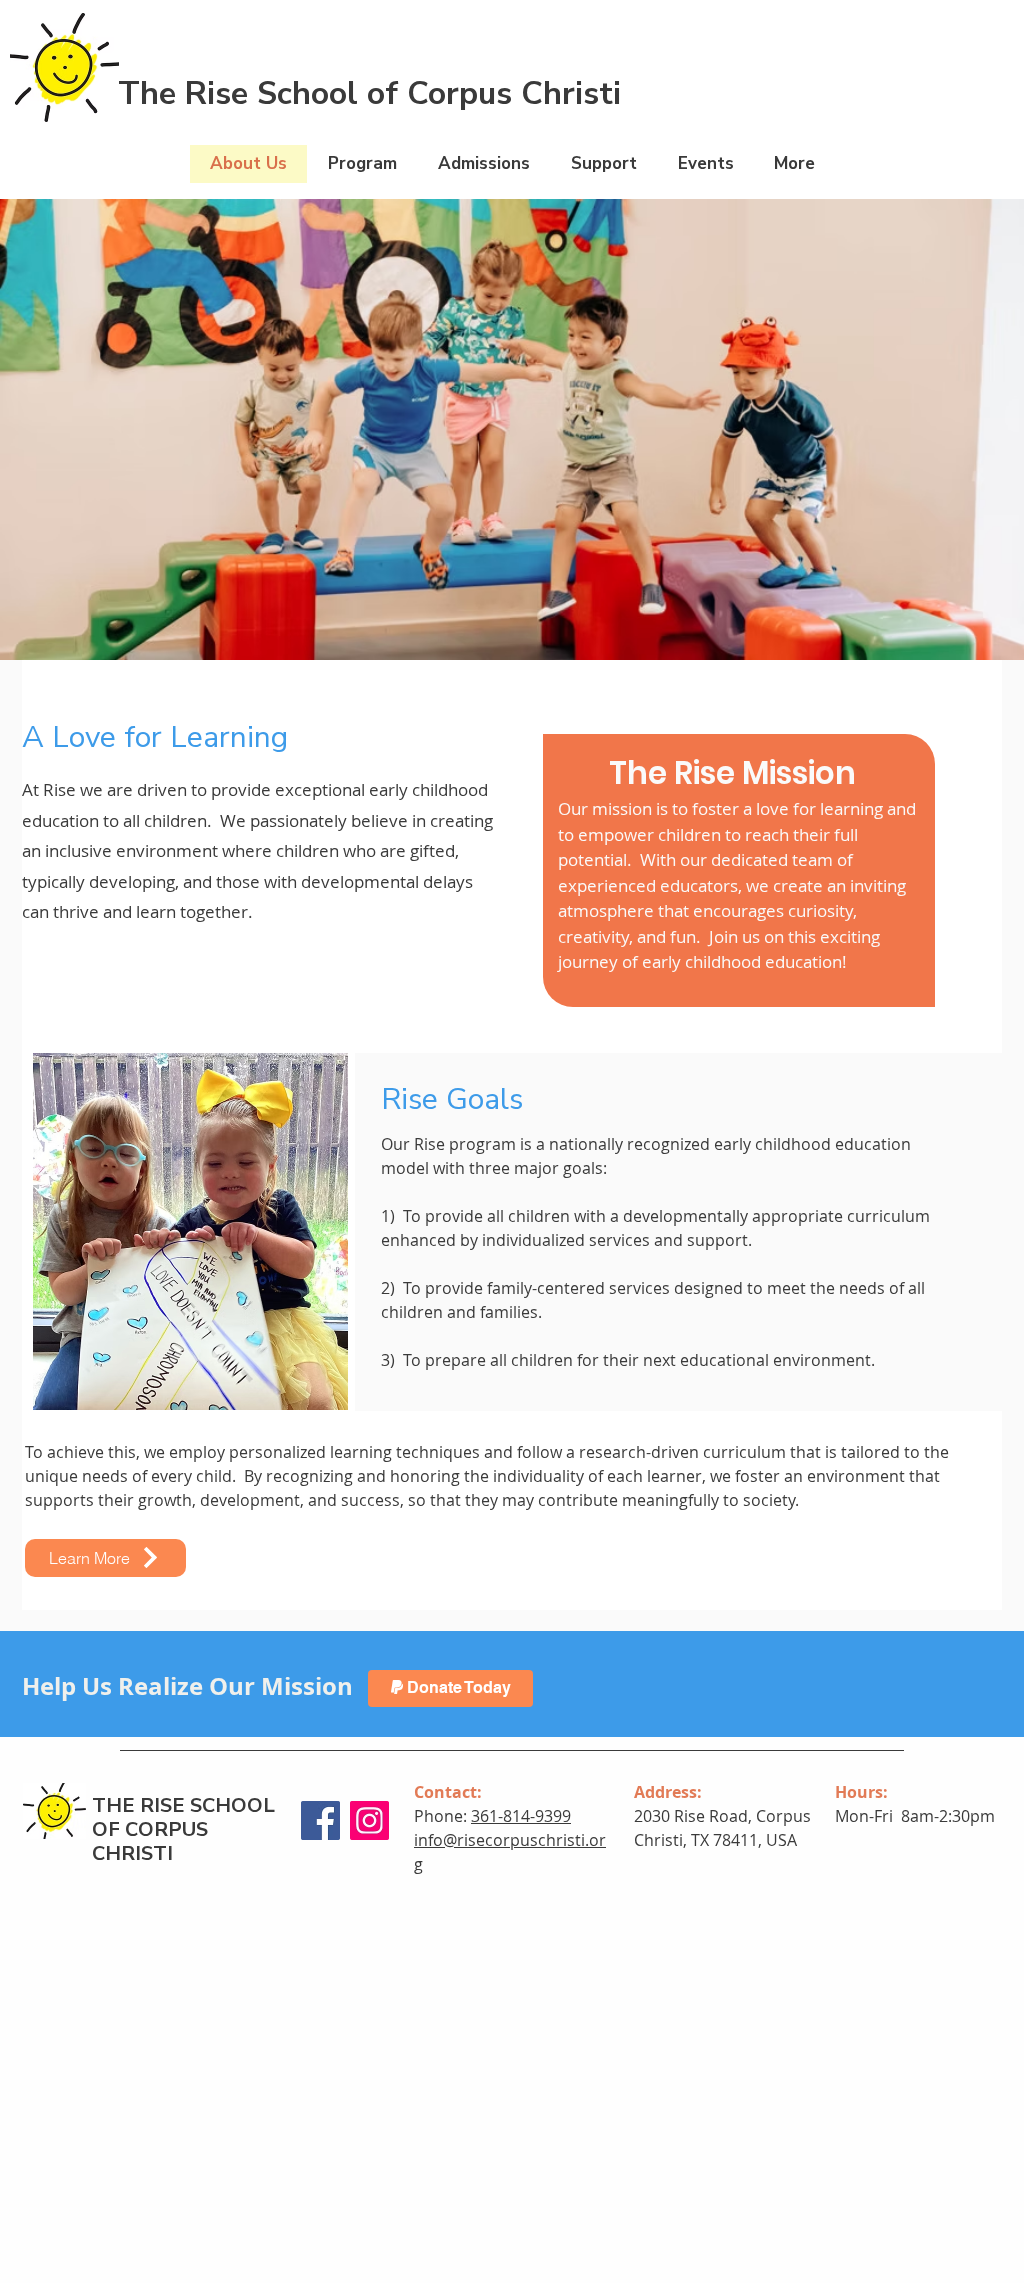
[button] (362, 164)
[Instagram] (369, 1820)
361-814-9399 (521, 1816)
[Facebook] (320, 1820)
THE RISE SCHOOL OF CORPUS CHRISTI (183, 1829)
